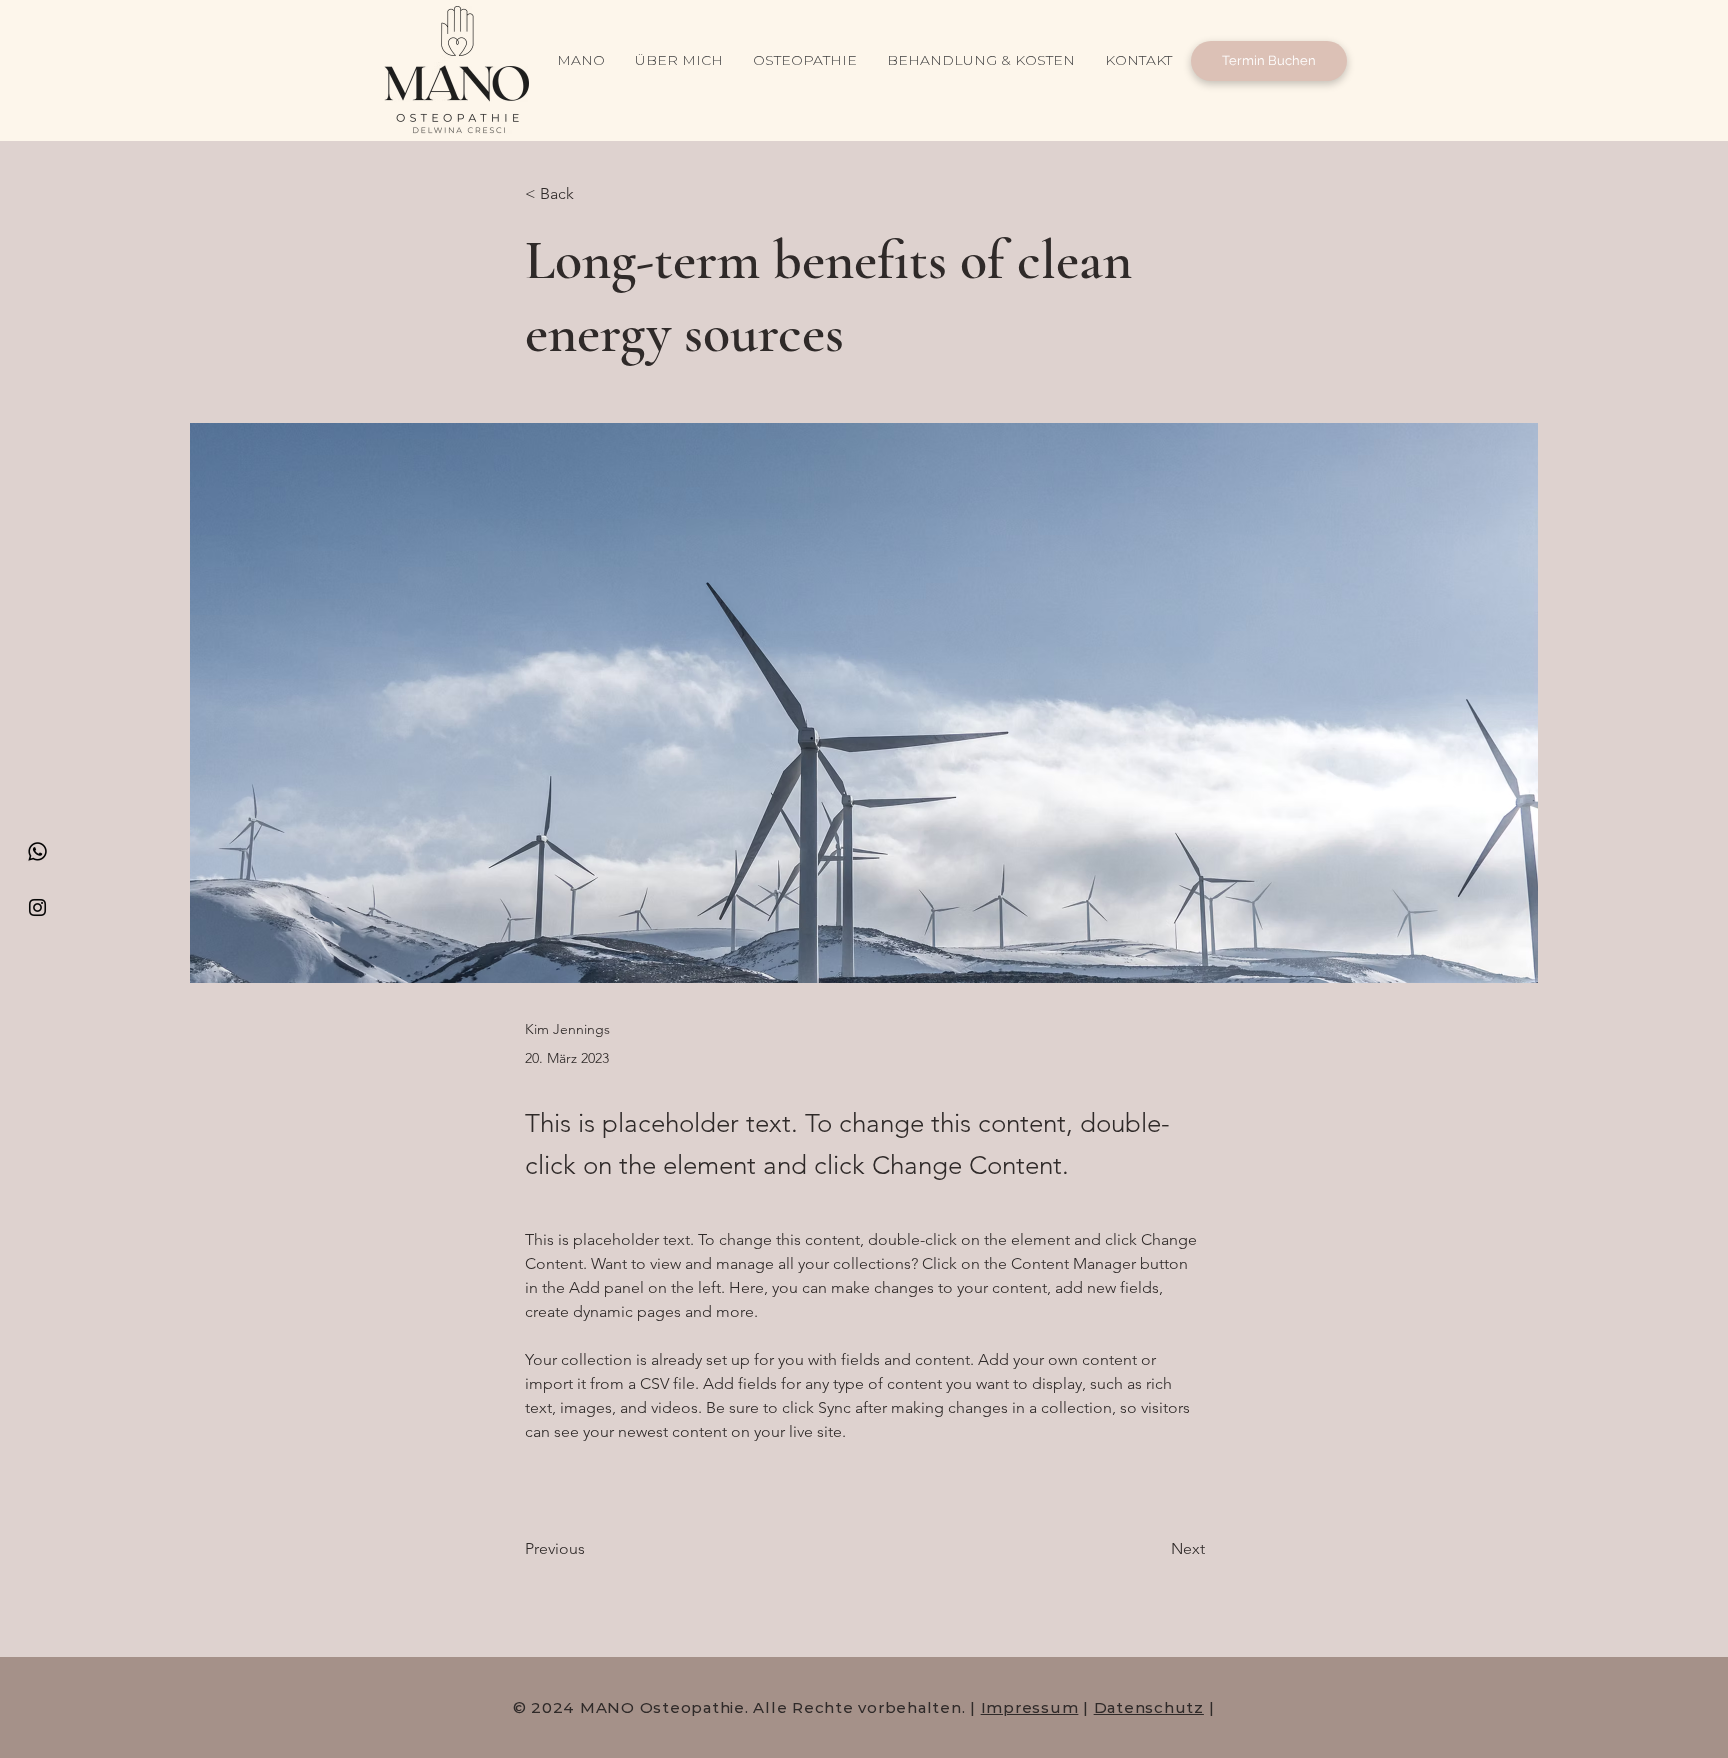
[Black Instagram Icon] (37, 907)
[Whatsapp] (37, 851)
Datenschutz (1149, 1707)
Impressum (1030, 1707)
